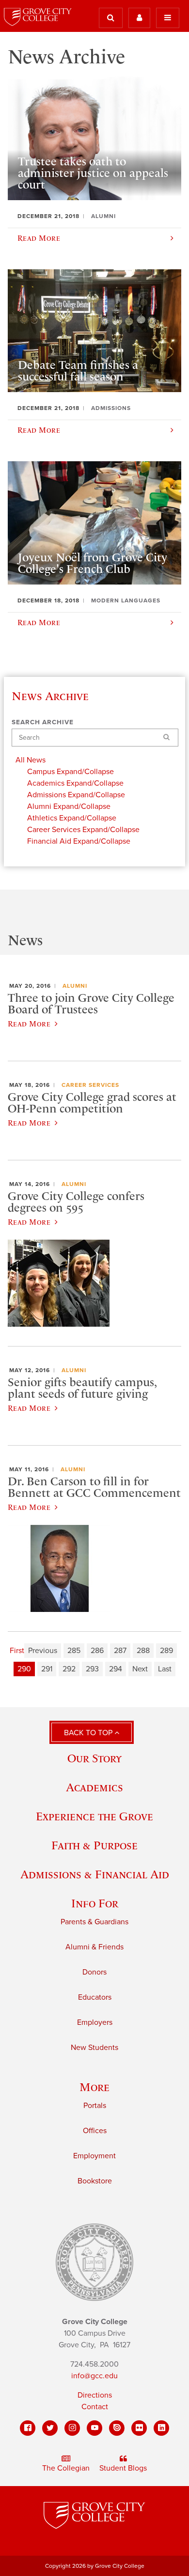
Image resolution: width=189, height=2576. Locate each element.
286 (97, 1651)
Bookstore (95, 2181)
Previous (43, 1651)
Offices (95, 2131)
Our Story (94, 1758)
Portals (95, 2106)
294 (116, 1669)
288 (143, 1651)
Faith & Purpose (94, 1845)
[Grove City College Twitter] (50, 2428)
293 (92, 1669)
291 (47, 1669)
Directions (95, 2395)
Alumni (75, 986)
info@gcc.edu (94, 2376)
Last (165, 1669)
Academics (94, 1787)
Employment (94, 2156)
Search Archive (43, 722)
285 (74, 1651)
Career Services (90, 1085)
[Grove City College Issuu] (117, 2428)
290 (24, 1669)
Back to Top (89, 1733)
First (17, 1651)
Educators (95, 1997)
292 (69, 1669)
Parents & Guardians (94, 1922)
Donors (94, 1972)
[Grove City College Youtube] (94, 2428)
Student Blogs (123, 2468)
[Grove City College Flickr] (139, 2428)
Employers (95, 2022)
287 (120, 1651)
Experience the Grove (94, 1816)
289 (166, 1651)
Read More (29, 1024)
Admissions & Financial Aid (95, 1874)
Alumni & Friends (94, 1947)
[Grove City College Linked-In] (161, 2428)
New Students (94, 2048)
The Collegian (66, 2468)
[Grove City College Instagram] (72, 2428)
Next (140, 1669)
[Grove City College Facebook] (28, 2428)
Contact (95, 2407)
